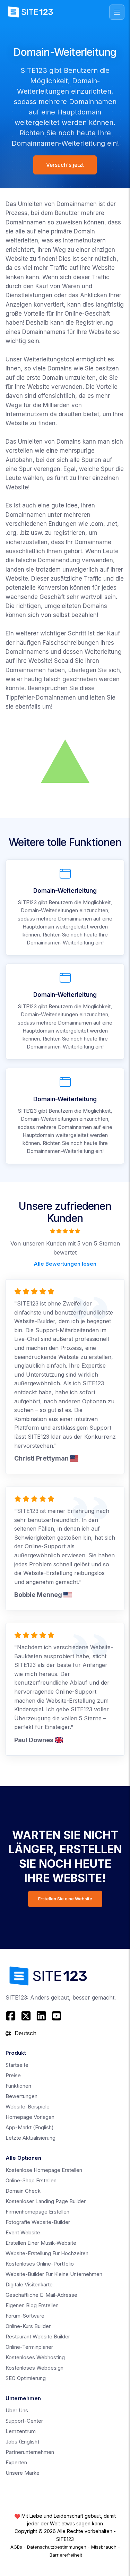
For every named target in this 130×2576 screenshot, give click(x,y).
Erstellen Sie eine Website (65, 1899)
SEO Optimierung (26, 2378)
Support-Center (24, 2421)
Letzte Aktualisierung (31, 2138)
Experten (16, 2462)
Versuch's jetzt (65, 165)
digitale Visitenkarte (29, 2284)
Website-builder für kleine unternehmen (54, 2274)
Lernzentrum (21, 2431)
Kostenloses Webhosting (35, 2357)
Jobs (23, 2442)
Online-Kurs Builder (28, 2326)
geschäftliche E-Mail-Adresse (41, 2295)
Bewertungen (21, 2096)
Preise (13, 2075)
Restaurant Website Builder (38, 2337)
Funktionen (18, 2086)
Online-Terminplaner (29, 2347)
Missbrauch (104, 2547)
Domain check (23, 2191)
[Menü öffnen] (117, 12)
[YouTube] (57, 2016)
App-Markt (30, 2127)
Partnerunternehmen (30, 2452)
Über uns (17, 2410)
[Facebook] (12, 2016)
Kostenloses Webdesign (34, 2368)
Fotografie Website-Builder (38, 2222)
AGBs (16, 2547)
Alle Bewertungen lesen (65, 1264)
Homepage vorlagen (30, 2117)
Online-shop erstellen (31, 2180)
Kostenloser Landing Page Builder (46, 2201)
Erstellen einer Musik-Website (41, 2243)
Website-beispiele (28, 2107)
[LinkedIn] (41, 2016)
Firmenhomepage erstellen (37, 2212)
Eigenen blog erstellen (32, 2305)
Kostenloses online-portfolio (40, 2264)
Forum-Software (25, 2316)
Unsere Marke (23, 2473)
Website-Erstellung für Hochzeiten (47, 2253)
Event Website (23, 2232)
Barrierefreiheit (66, 2555)
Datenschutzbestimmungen (57, 2547)
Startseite (17, 2065)
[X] (26, 2016)
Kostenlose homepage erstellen (44, 2170)
